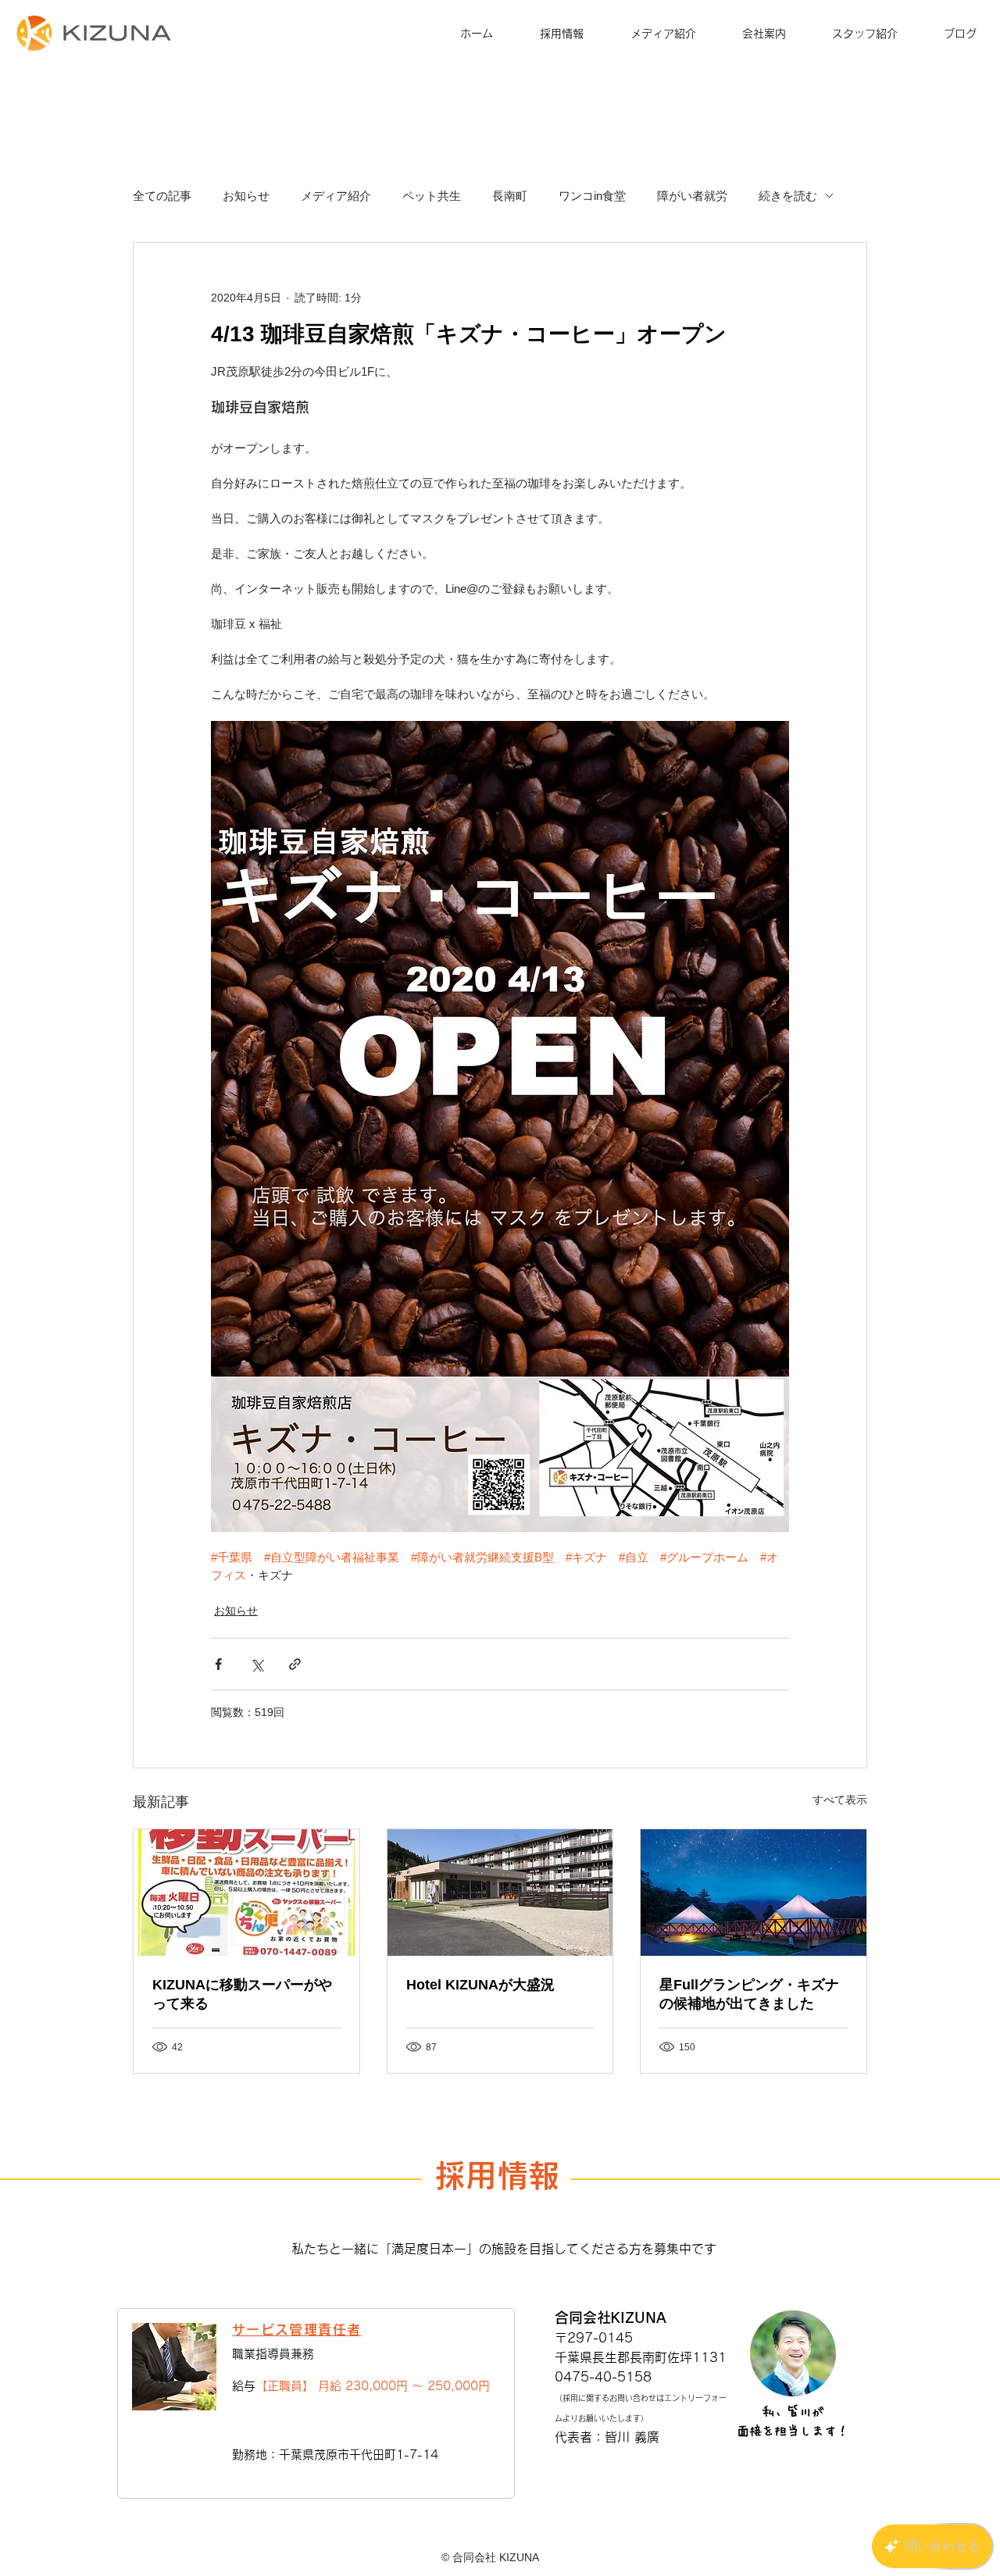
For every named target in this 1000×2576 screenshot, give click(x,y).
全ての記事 (162, 196)
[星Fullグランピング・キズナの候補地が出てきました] (754, 1893)
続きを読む (788, 196)
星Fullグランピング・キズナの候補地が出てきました (749, 1994)
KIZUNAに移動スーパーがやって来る (242, 1994)
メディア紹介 (336, 196)
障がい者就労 (692, 196)
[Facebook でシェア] (218, 1664)
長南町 (510, 196)
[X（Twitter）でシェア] (257, 1664)
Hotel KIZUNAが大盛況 (480, 1985)
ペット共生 (432, 196)
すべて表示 (840, 1800)
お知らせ (246, 196)
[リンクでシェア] (295, 1664)
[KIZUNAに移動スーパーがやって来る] (246, 1893)
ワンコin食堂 (592, 196)
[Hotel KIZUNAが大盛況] (500, 1893)
